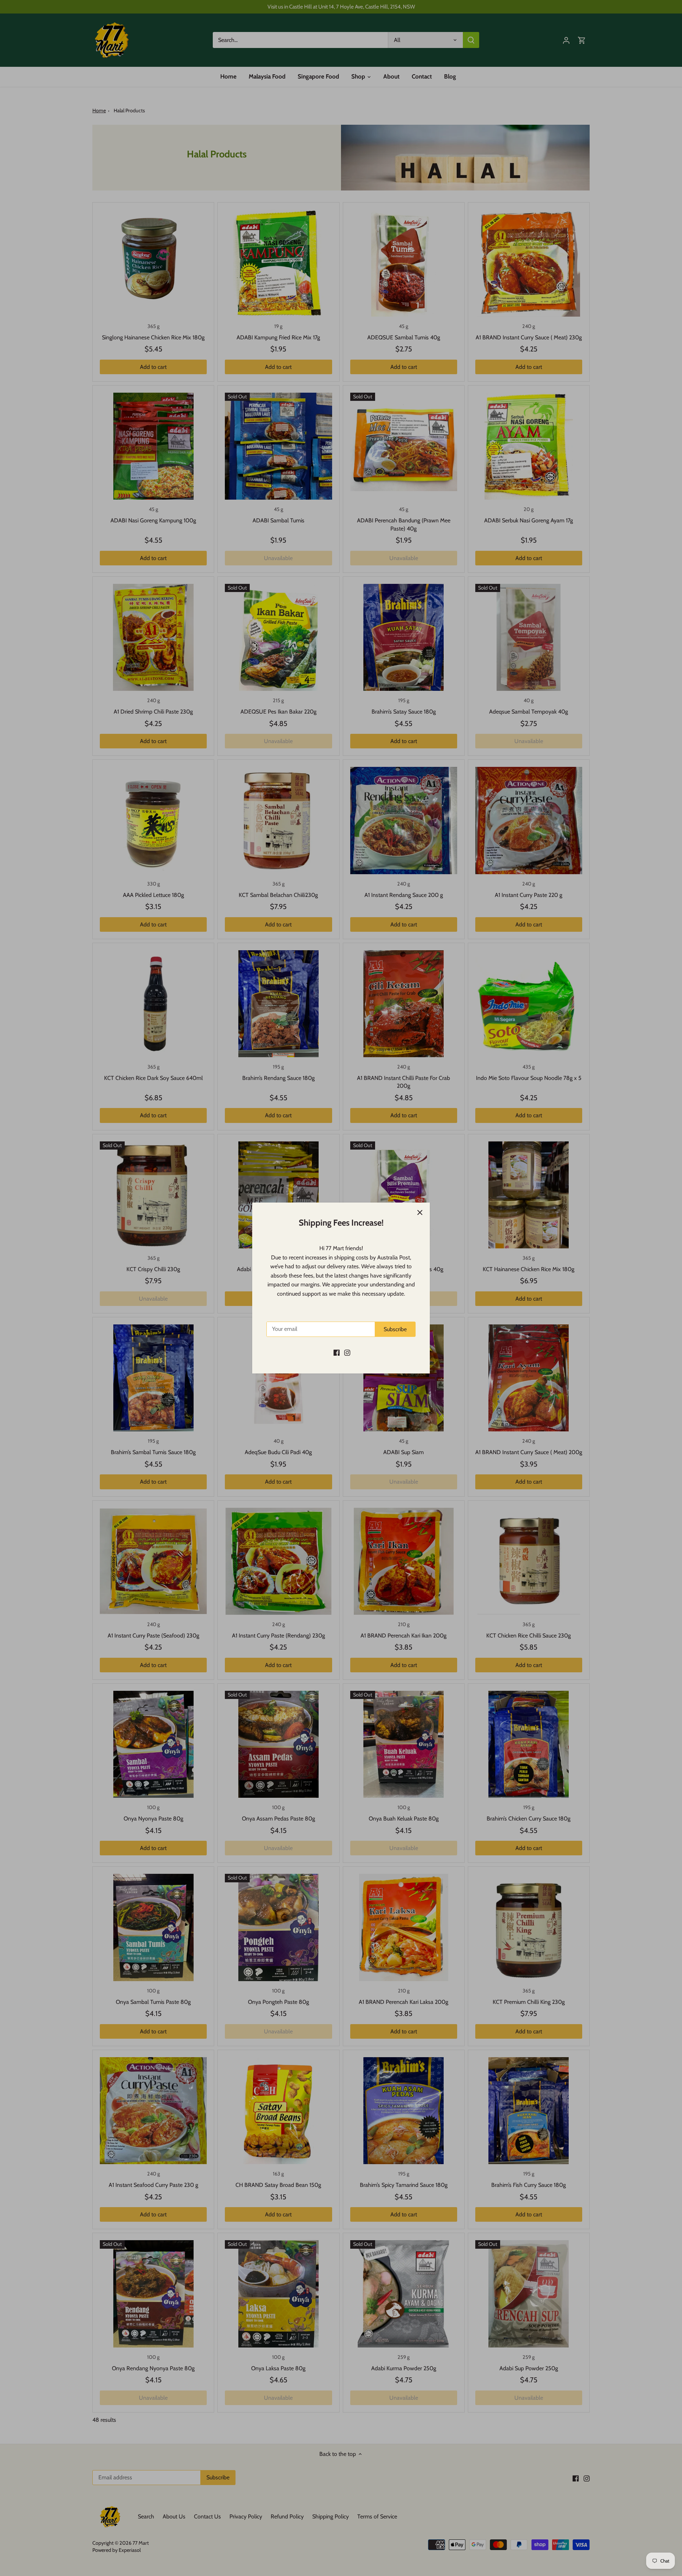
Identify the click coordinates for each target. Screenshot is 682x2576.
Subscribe (395, 1329)
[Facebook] (337, 1352)
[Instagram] (347, 1352)
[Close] (420, 1212)
